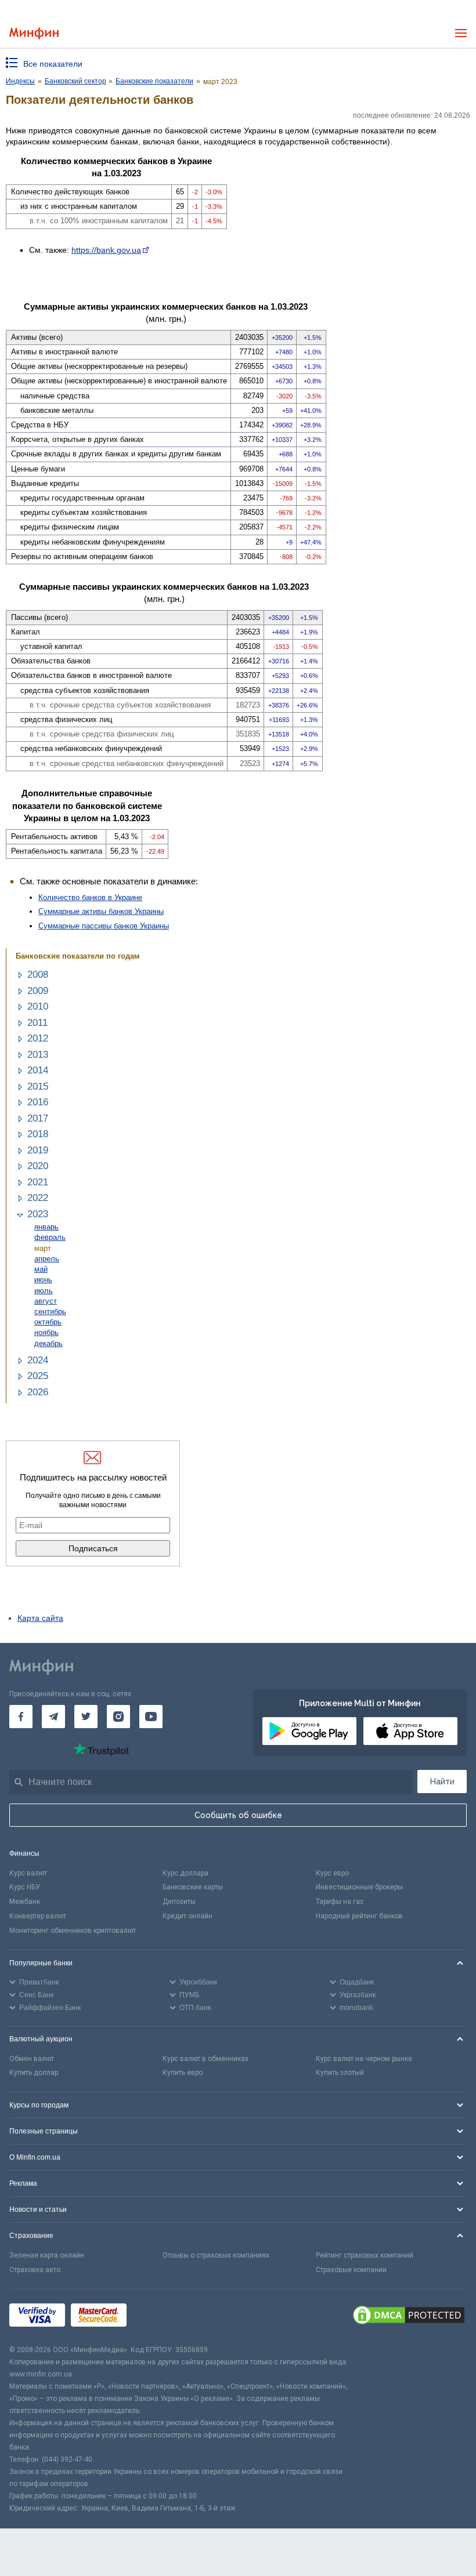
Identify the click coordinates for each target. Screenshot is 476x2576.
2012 (38, 1038)
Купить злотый (340, 2073)
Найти (442, 1782)
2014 (38, 1070)
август (46, 1301)
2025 (38, 1376)
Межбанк (25, 1902)
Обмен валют (32, 2059)
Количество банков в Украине (90, 897)
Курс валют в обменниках (205, 2059)
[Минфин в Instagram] (118, 1717)
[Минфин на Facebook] (21, 1717)
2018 (38, 1134)
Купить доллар (34, 2073)
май (41, 1269)
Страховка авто (35, 2270)
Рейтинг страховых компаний (365, 2255)
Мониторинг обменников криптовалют (73, 1931)
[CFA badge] (158, 2317)
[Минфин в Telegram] (53, 1717)
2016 (38, 1102)
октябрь (48, 1322)
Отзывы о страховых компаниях (216, 2255)
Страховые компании (351, 2270)
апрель (47, 1259)
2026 (38, 1392)
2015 (38, 1086)
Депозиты (179, 1902)
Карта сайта (40, 1618)
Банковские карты (193, 1887)
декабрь (48, 1343)
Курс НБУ (25, 1887)
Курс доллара (185, 1873)
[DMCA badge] (409, 2317)
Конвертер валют (38, 1916)
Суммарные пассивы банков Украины (104, 926)
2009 (38, 991)
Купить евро (183, 2073)
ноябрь (46, 1332)
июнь (43, 1280)
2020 (38, 1166)
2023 (38, 1214)
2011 (37, 1023)
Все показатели (53, 64)
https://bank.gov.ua (106, 250)
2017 (38, 1118)
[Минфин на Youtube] (151, 1717)
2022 (38, 1198)
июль (44, 1291)
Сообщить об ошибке (238, 1815)
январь (46, 1227)
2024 (38, 1360)
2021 (38, 1182)
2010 (38, 1006)
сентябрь (50, 1311)
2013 (38, 1055)
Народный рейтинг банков (359, 1916)
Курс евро (332, 1873)
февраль (50, 1237)
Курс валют (28, 1873)
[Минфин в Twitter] (86, 1717)
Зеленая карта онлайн (47, 2255)
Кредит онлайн (187, 1916)
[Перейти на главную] (34, 33)
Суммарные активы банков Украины (101, 911)
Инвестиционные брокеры (359, 1887)
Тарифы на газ (340, 1902)
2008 (38, 975)
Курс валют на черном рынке (364, 2059)
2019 (38, 1150)
